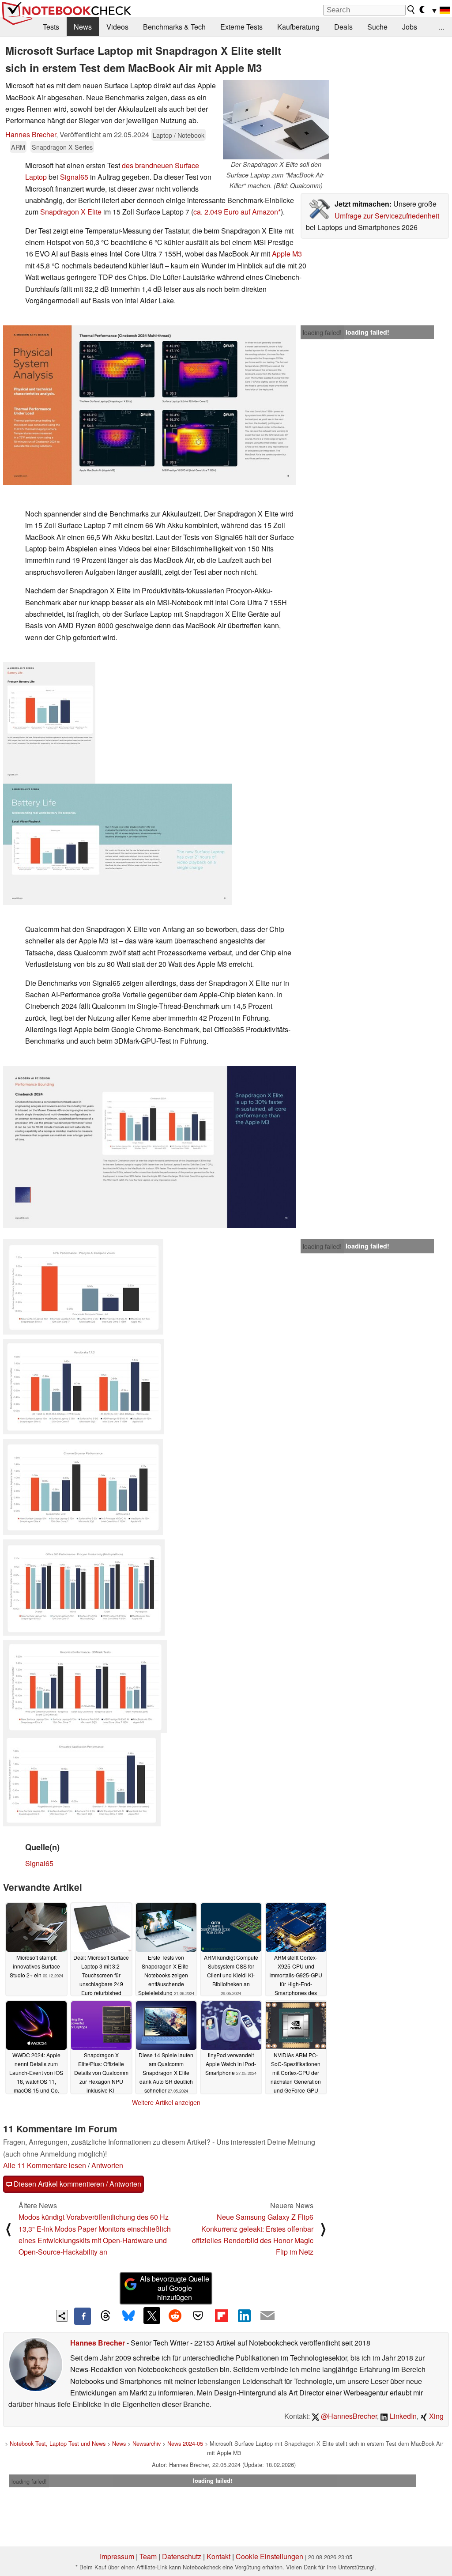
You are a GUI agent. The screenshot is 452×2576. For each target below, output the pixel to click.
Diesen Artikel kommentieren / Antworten (77, 2184)
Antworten (107, 2165)
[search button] (411, 10)
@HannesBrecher (348, 2416)
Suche (377, 27)
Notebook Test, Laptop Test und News (58, 2443)
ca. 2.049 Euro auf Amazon (236, 212)
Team (148, 2556)
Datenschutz (182, 2556)
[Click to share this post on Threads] (105, 2316)
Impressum (117, 2556)
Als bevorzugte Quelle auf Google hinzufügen (175, 2288)
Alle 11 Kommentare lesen (45, 2165)
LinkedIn (402, 2416)
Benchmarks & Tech (174, 27)
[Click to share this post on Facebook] (83, 2316)
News (83, 27)
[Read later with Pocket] (198, 2316)
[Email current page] (267, 2316)
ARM (18, 147)
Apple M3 (287, 254)
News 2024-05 (185, 2443)
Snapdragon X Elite (71, 212)
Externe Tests (241, 27)
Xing (435, 2416)
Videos (117, 27)
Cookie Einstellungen (269, 2556)
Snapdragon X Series (62, 147)
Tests (51, 27)
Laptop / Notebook (179, 135)
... (441, 27)
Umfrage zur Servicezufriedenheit (387, 216)
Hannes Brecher (31, 134)
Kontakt (218, 2556)
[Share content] (62, 2316)
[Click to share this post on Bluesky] (128, 2316)
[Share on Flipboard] (221, 2316)
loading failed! (322, 332)
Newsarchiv (147, 2443)
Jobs (410, 27)
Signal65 (74, 177)
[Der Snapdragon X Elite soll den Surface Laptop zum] (276, 120)
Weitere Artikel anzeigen (166, 2102)
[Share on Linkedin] (244, 2316)
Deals (343, 27)
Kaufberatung (298, 27)
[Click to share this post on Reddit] (175, 2316)
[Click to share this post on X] (152, 2316)
